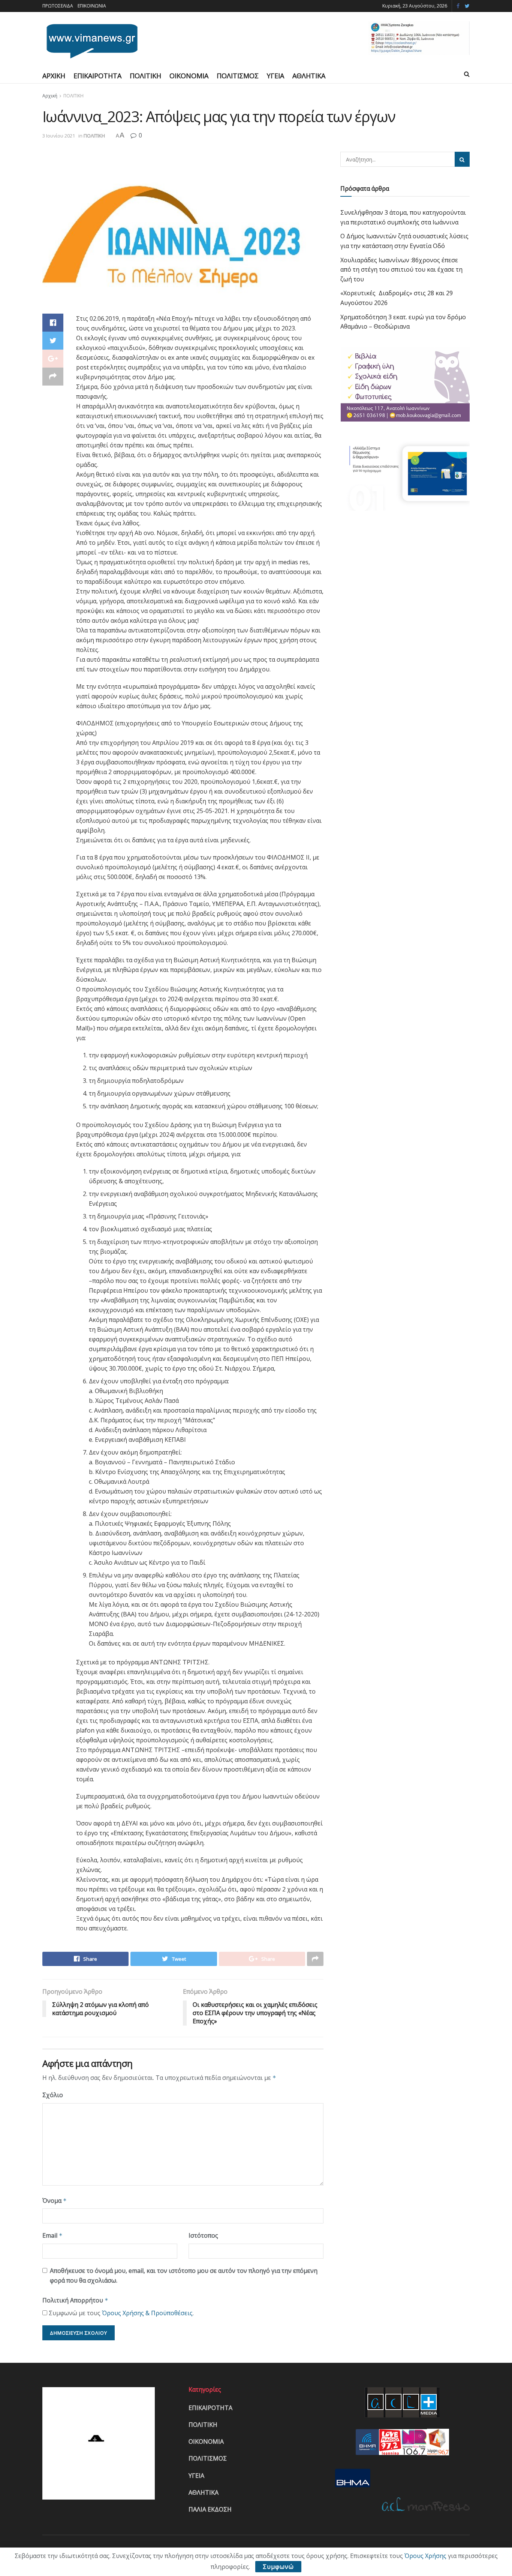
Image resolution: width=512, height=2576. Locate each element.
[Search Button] (462, 159)
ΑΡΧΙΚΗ (54, 76)
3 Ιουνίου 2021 (59, 136)
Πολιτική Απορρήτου (75, 2300)
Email (52, 2235)
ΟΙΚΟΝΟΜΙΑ (189, 76)
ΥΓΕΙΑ (275, 76)
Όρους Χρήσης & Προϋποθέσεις (147, 2313)
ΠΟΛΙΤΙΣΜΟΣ (238, 76)
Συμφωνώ (278, 2567)
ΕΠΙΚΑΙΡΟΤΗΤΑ (97, 76)
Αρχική (50, 96)
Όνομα (55, 2201)
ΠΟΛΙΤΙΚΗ (145, 76)
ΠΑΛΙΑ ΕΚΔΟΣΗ (210, 2509)
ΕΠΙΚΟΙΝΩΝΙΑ (92, 6)
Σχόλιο (53, 2095)
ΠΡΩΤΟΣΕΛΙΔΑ (58, 6)
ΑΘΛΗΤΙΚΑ (309, 76)
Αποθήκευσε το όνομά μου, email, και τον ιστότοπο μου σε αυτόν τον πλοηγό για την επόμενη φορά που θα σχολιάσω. (184, 2275)
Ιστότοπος (203, 2235)
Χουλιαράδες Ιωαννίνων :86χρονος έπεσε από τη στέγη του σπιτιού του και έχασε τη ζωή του (401, 270)
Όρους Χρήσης (425, 2556)
